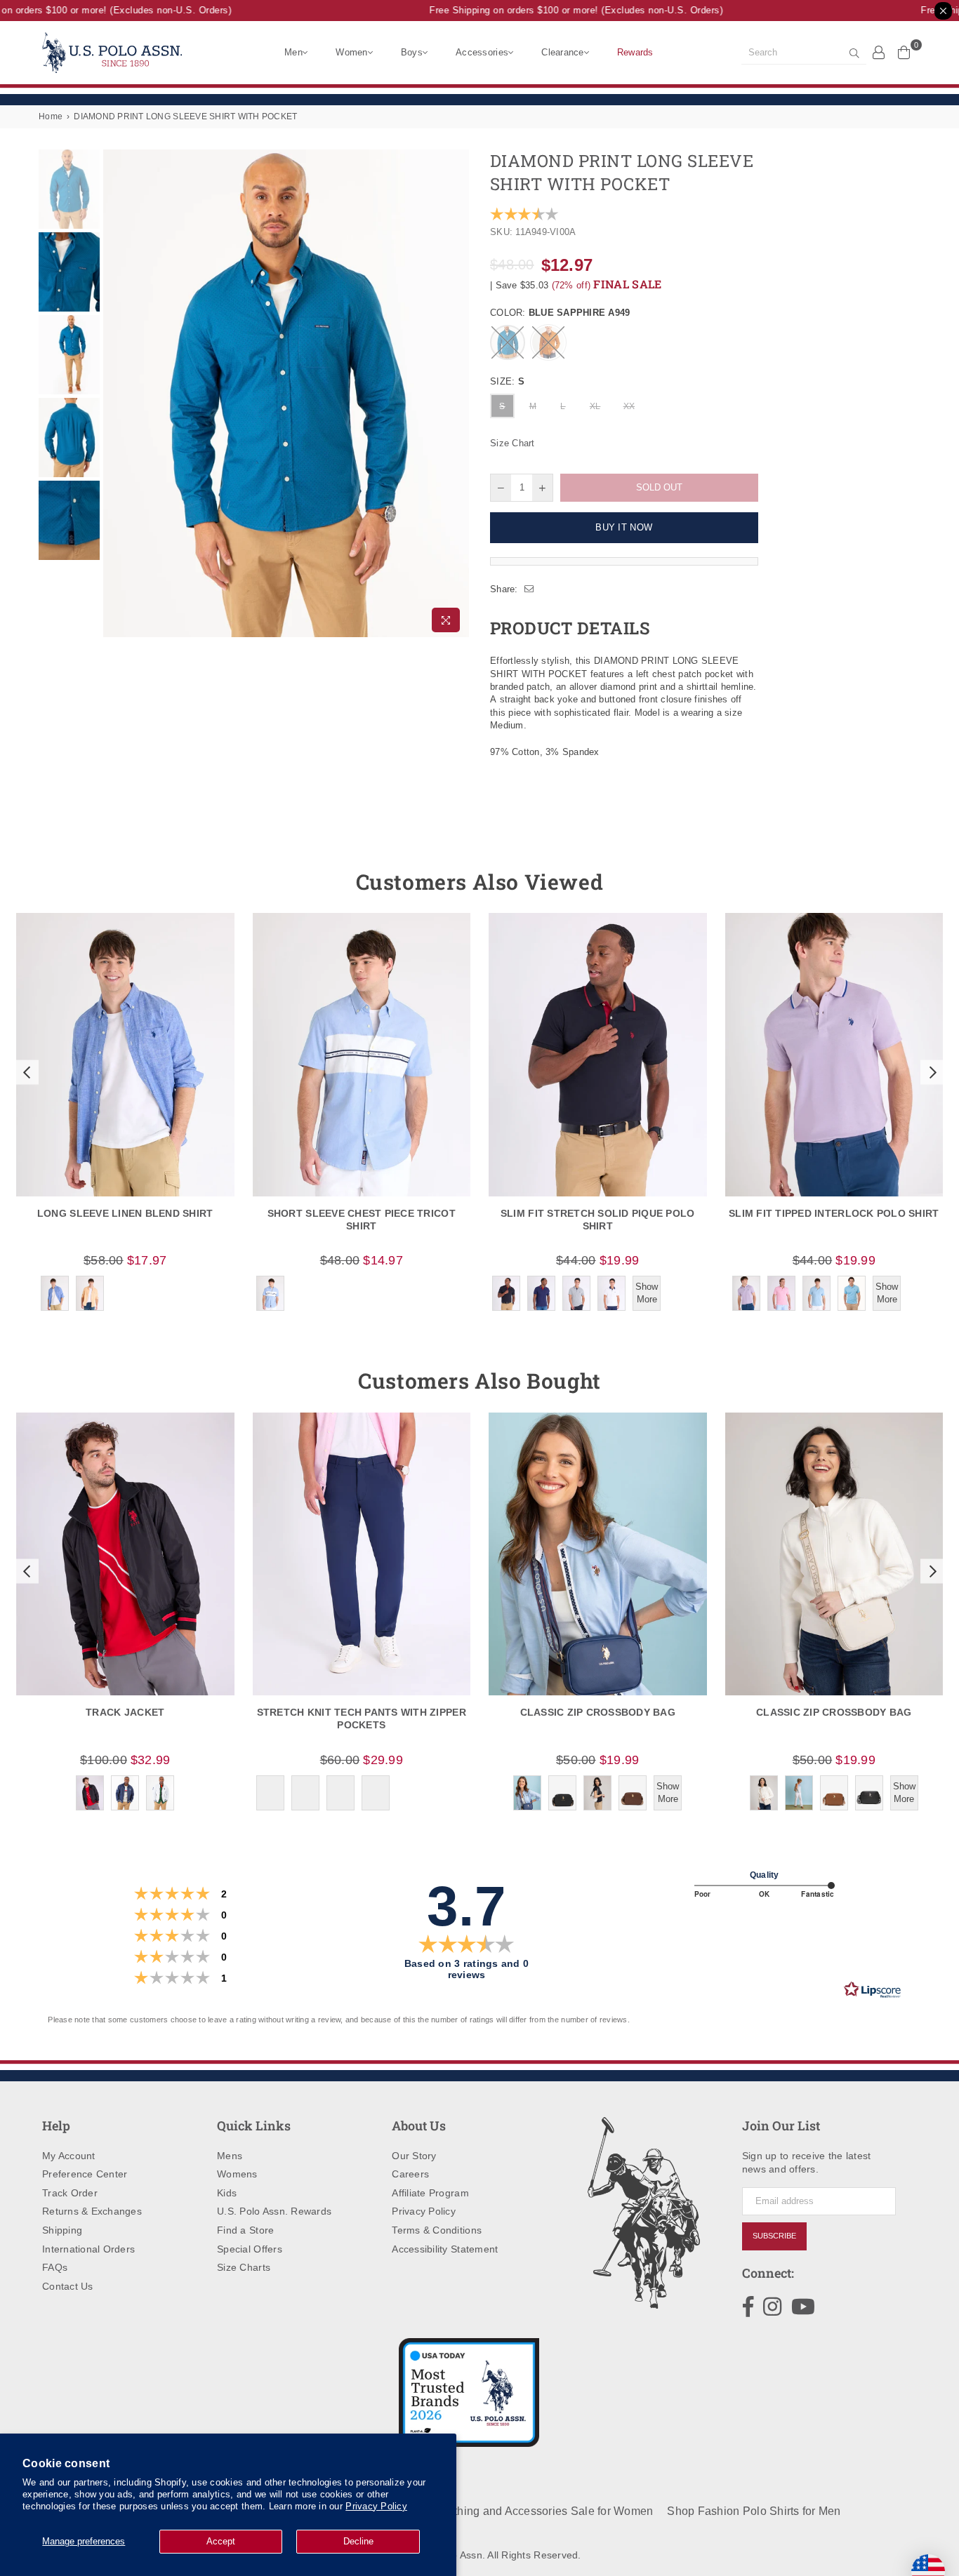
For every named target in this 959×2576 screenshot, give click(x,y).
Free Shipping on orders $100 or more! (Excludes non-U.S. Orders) (558, 10)
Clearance (562, 52)
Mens (230, 2156)
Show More (647, 1293)
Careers (410, 2174)
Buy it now (624, 527)
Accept (221, 2541)
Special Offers (250, 2249)
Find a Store (245, 2230)
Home (51, 116)
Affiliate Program (430, 2193)
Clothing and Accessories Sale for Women (544, 2511)
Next (457, 394)
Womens (237, 2174)
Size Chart (512, 443)
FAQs (55, 2267)
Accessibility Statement (445, 2249)
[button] (25, 1072)
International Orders (88, 2249)
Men (293, 52)
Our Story (414, 2156)
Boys (412, 52)
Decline (358, 2541)
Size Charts (244, 2267)
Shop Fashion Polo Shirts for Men (754, 2511)
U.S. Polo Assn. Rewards (274, 2211)
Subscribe (774, 2236)
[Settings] (879, 52)
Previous (115, 394)
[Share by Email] (529, 589)
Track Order (70, 2193)
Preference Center (85, 2174)
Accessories (482, 52)
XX (629, 406)
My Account (69, 2156)
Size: (507, 381)
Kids (227, 2193)
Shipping (62, 2230)
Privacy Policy (376, 2506)
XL (595, 406)
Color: (560, 313)
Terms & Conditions (437, 2230)
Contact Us (68, 2286)
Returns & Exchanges (92, 2211)
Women (351, 52)
